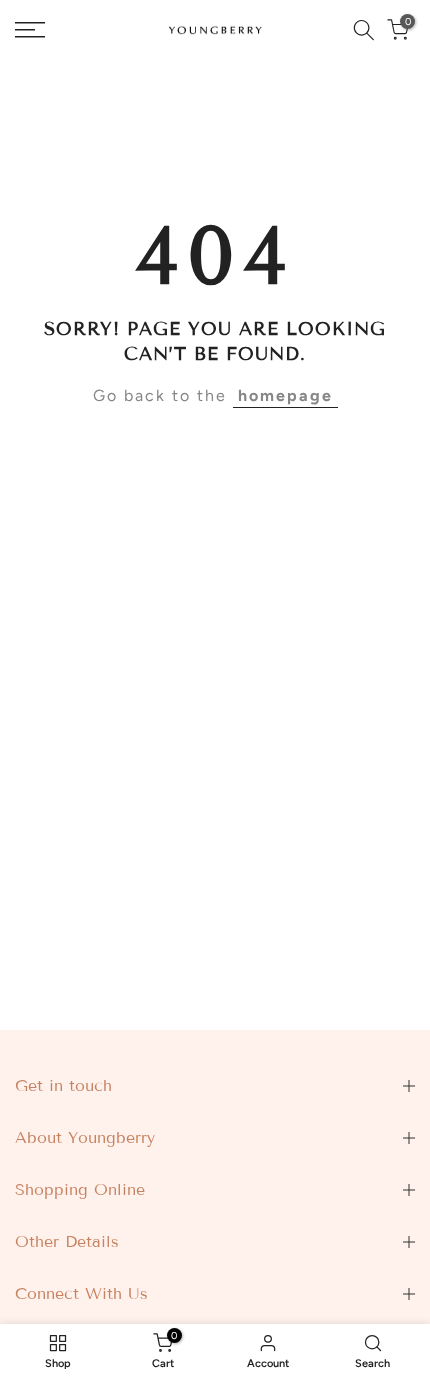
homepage (285, 395)
